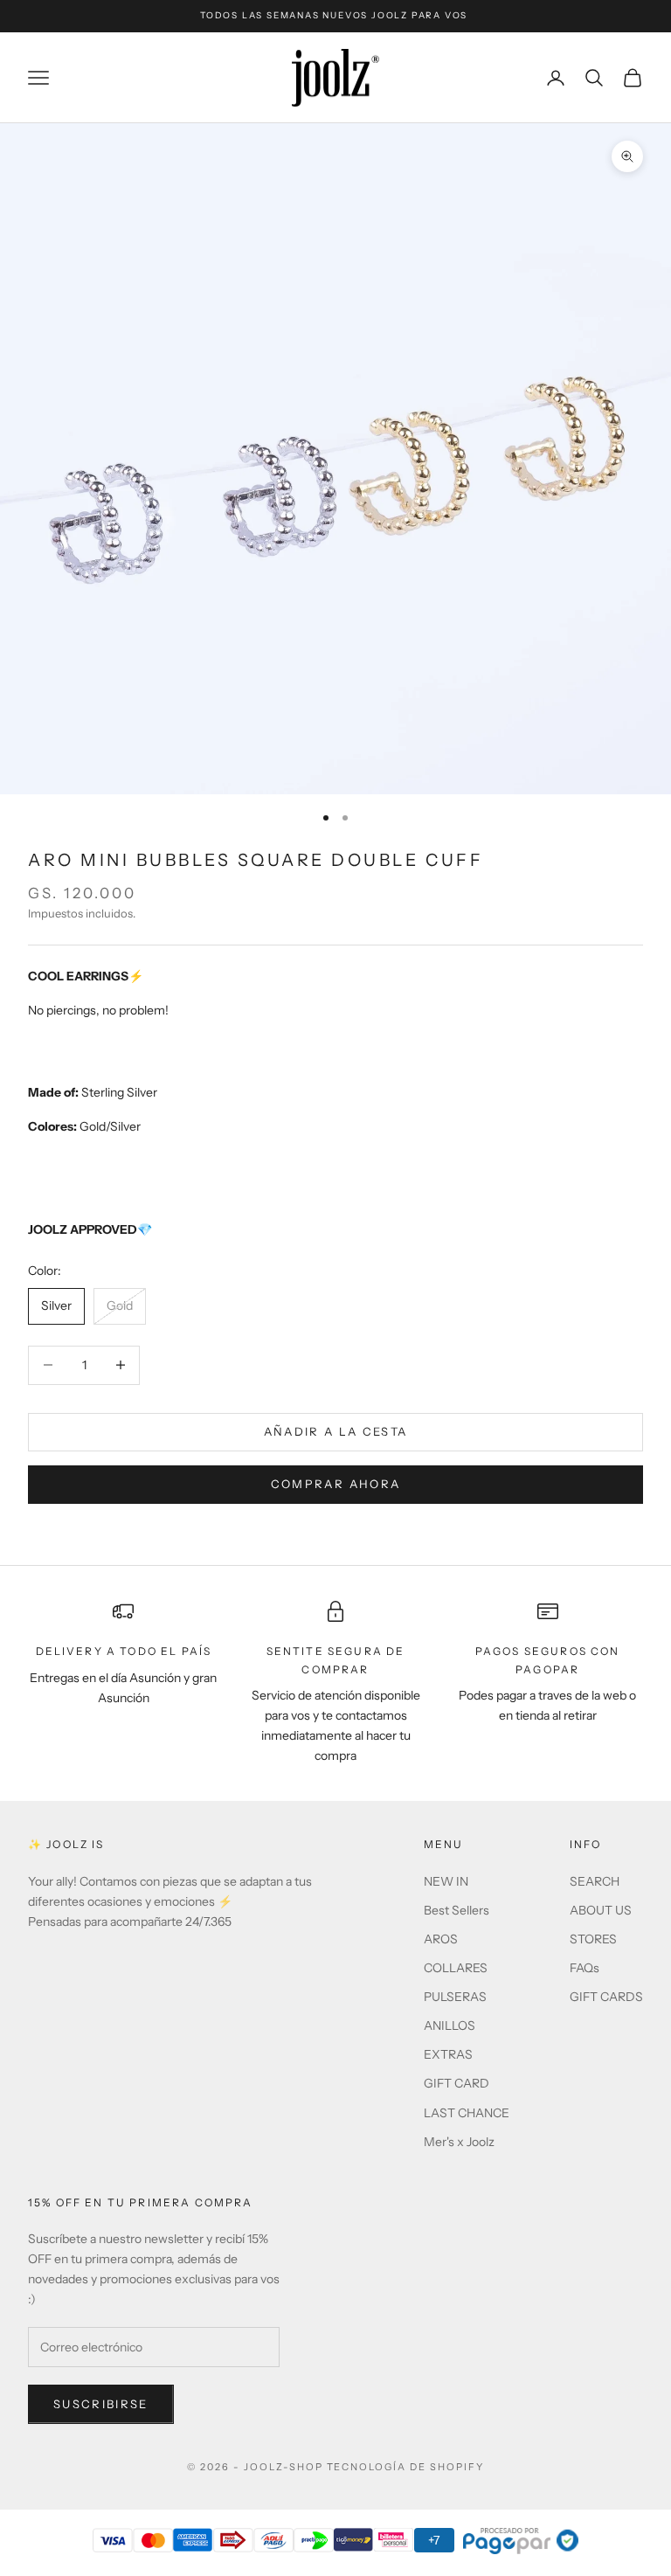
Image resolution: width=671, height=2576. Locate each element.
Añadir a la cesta (336, 1431)
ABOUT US (601, 1910)
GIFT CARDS (606, 1997)
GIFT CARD (457, 2083)
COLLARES (456, 1968)
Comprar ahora (335, 1484)
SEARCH (595, 1881)
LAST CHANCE (467, 2113)
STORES (593, 1939)
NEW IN (446, 1881)
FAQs (585, 1968)
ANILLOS (450, 2025)
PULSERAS (455, 1997)
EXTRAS (448, 2054)
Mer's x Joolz (459, 2142)
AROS (441, 1939)
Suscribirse (101, 2404)
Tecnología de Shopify (406, 2467)
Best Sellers (457, 1910)
